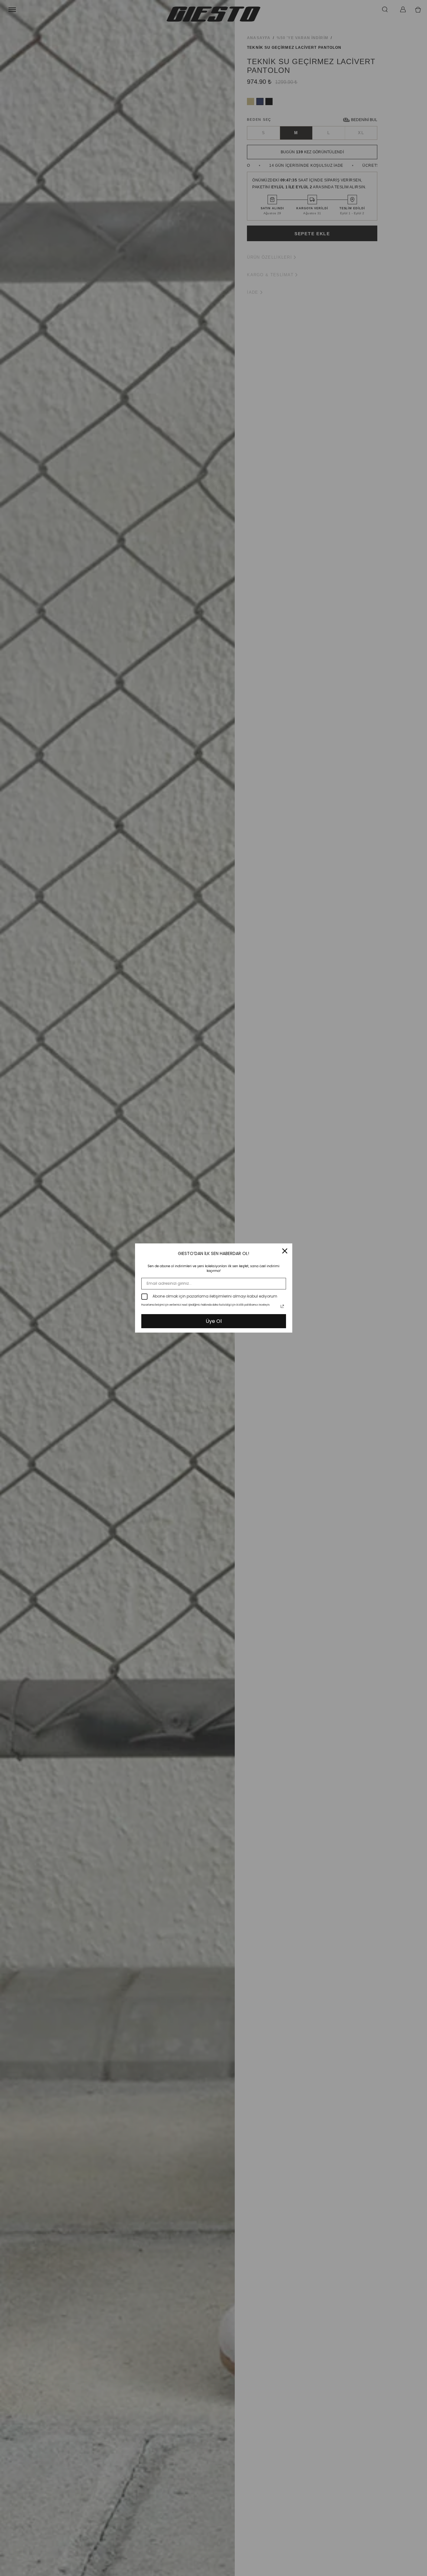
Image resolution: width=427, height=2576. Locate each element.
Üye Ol (214, 1321)
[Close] (285, 1251)
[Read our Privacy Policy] (282, 1306)
